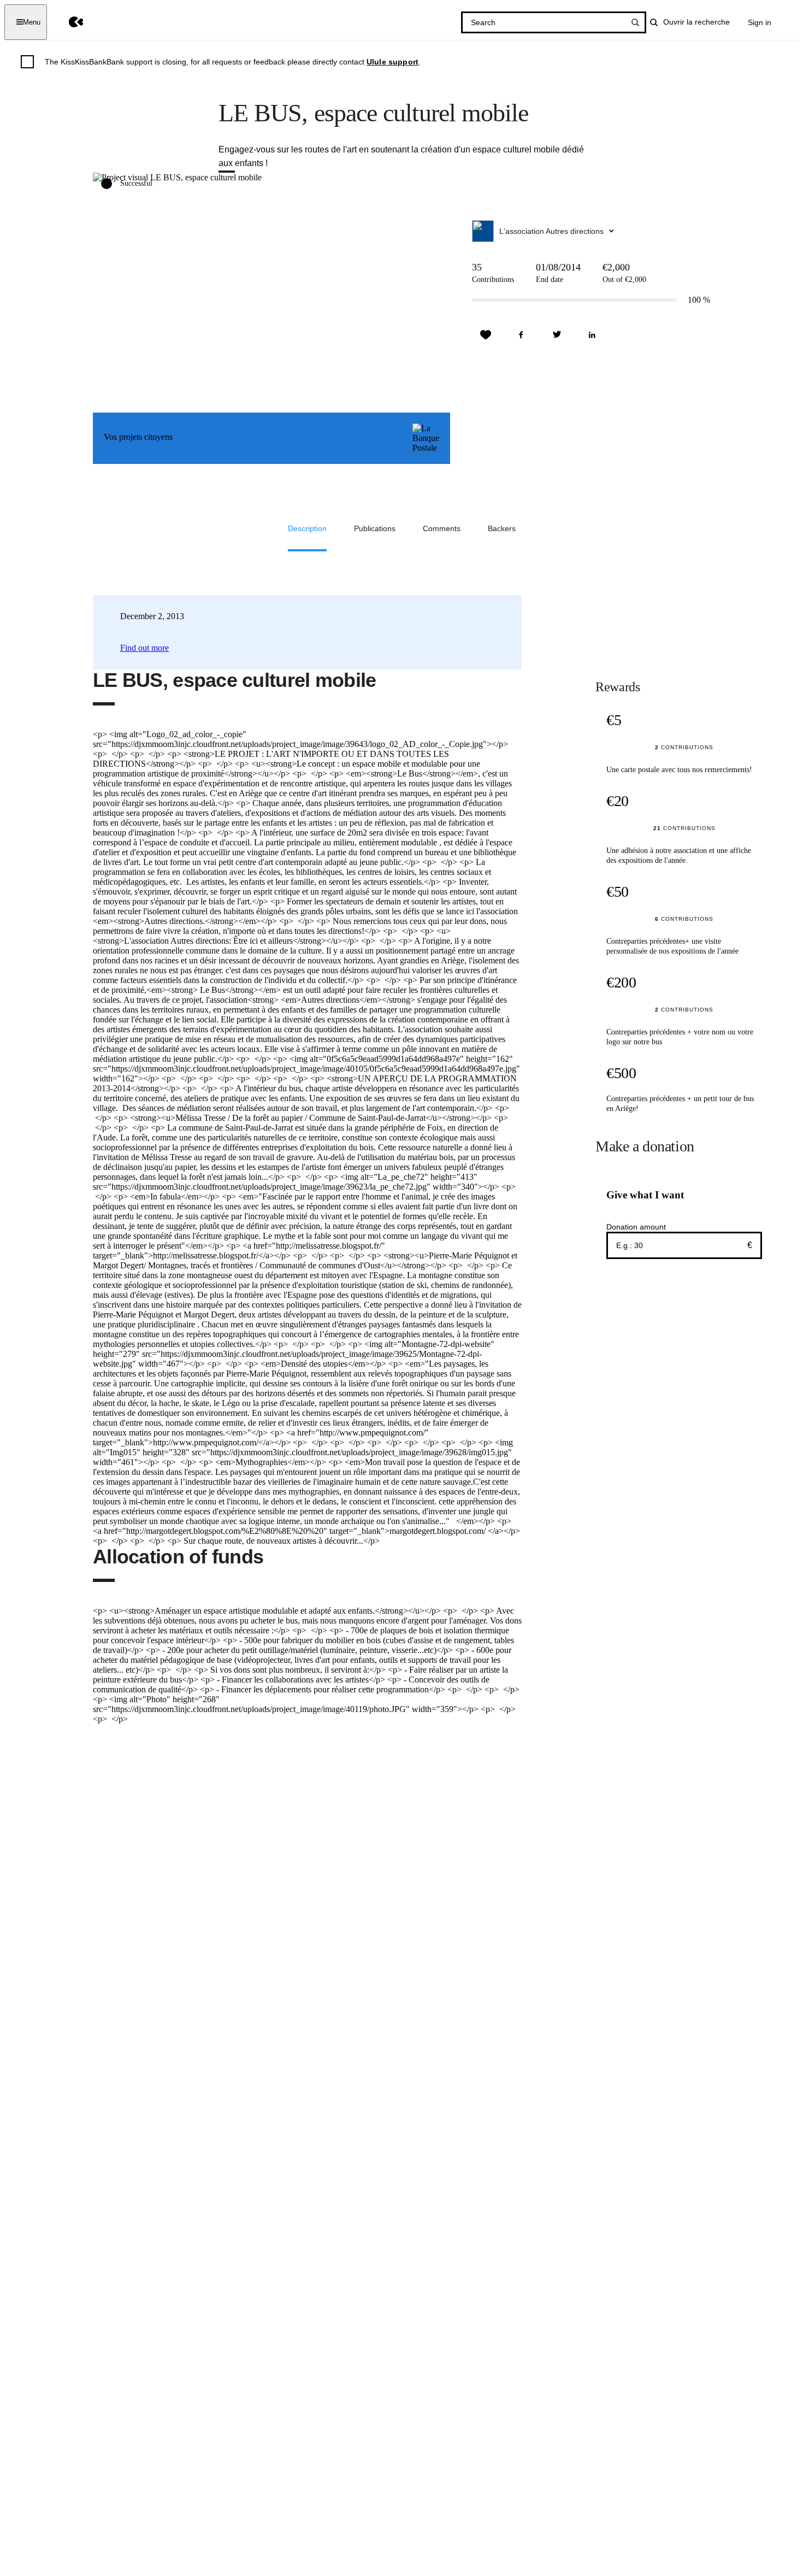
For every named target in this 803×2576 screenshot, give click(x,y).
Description (307, 528)
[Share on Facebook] (521, 335)
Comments (442, 528)
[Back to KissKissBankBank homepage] (68, 22)
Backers (502, 528)
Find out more (144, 648)
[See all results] (635, 22)
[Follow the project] (486, 335)
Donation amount (636, 1227)
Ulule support (392, 62)
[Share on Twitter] (557, 335)
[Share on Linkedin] (592, 335)
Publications (375, 528)
